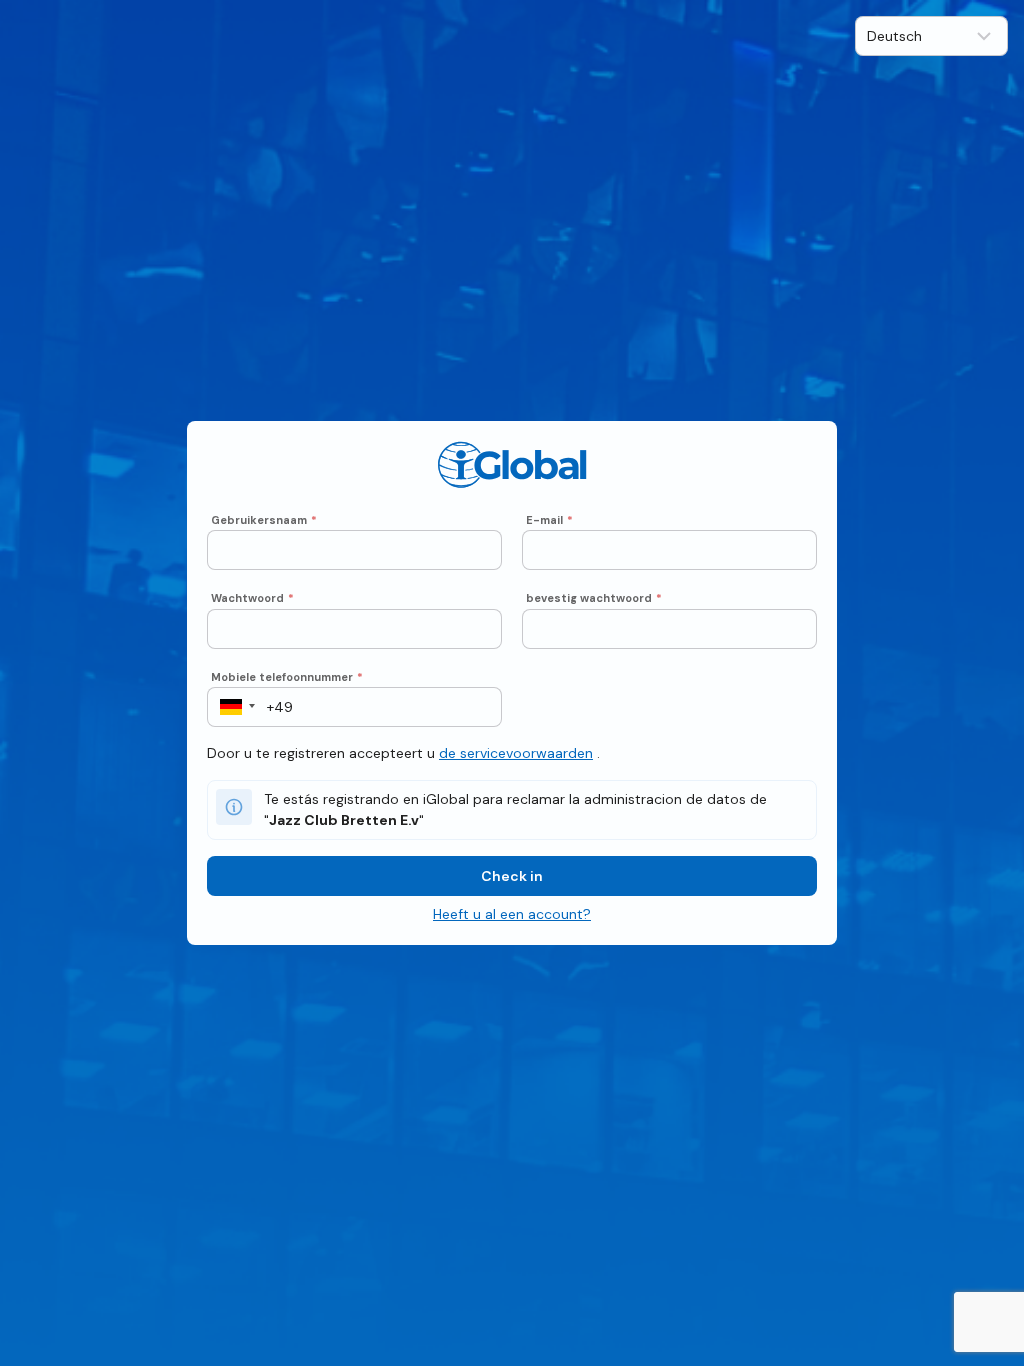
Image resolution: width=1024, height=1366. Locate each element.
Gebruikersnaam (264, 520)
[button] (231, 707)
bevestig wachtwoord (594, 598)
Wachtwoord (252, 598)
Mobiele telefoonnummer (287, 677)
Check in (512, 876)
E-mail (549, 520)
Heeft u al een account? (512, 914)
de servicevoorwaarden (516, 753)
